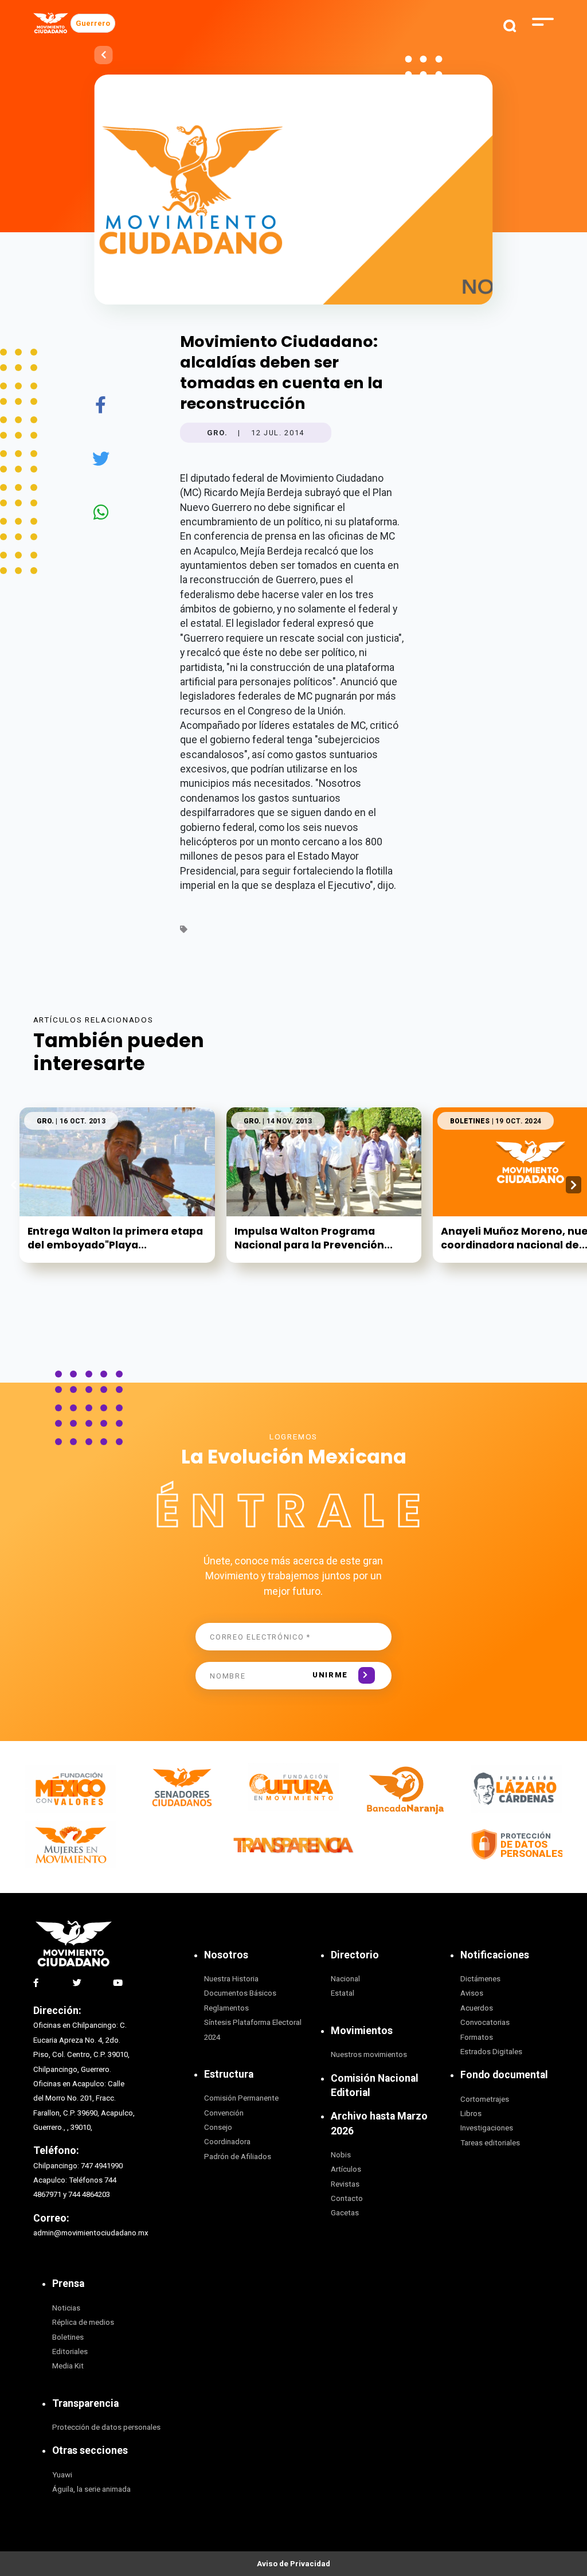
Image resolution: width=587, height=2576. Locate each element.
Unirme (330, 1675)
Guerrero (93, 23)
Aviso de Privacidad (293, 2564)
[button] (574, 1185)
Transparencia (85, 2403)
